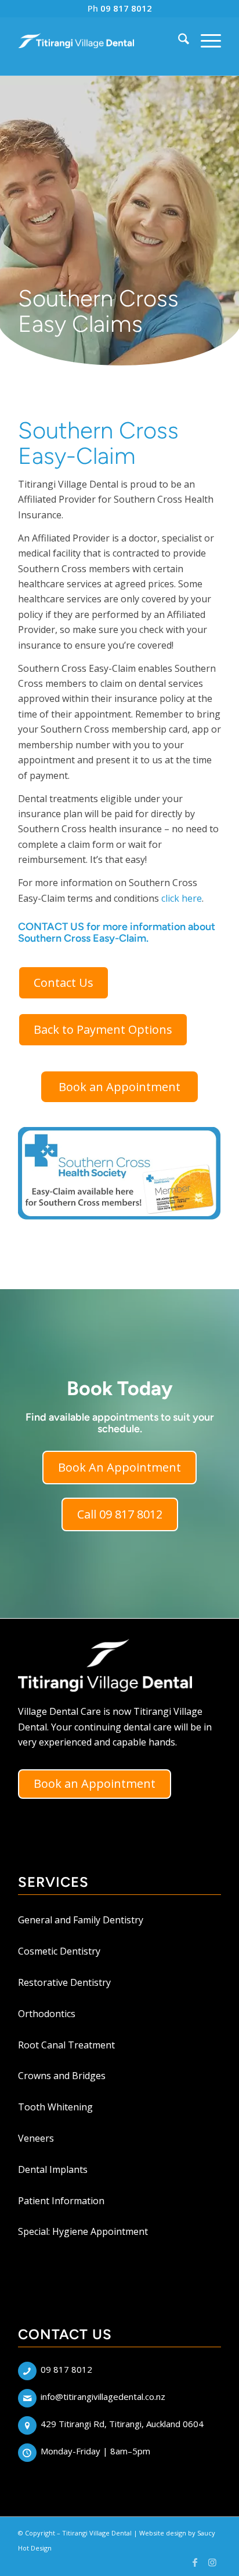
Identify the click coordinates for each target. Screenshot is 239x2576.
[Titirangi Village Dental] (76, 41)
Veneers (36, 2138)
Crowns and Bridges (62, 2076)
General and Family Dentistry (81, 1920)
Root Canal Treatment (66, 2045)
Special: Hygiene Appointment (83, 2231)
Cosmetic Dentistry (59, 1951)
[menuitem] (178, 41)
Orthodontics (47, 2014)
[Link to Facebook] (195, 2562)
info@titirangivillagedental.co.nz (103, 2396)
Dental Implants (53, 2169)
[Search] (178, 41)
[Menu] (205, 41)
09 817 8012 (126, 8)
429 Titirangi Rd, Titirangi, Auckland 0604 (122, 2424)
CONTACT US (51, 927)
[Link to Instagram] (212, 2562)
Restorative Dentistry (64, 1982)
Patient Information (61, 2201)
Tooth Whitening (55, 2107)
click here (182, 898)
